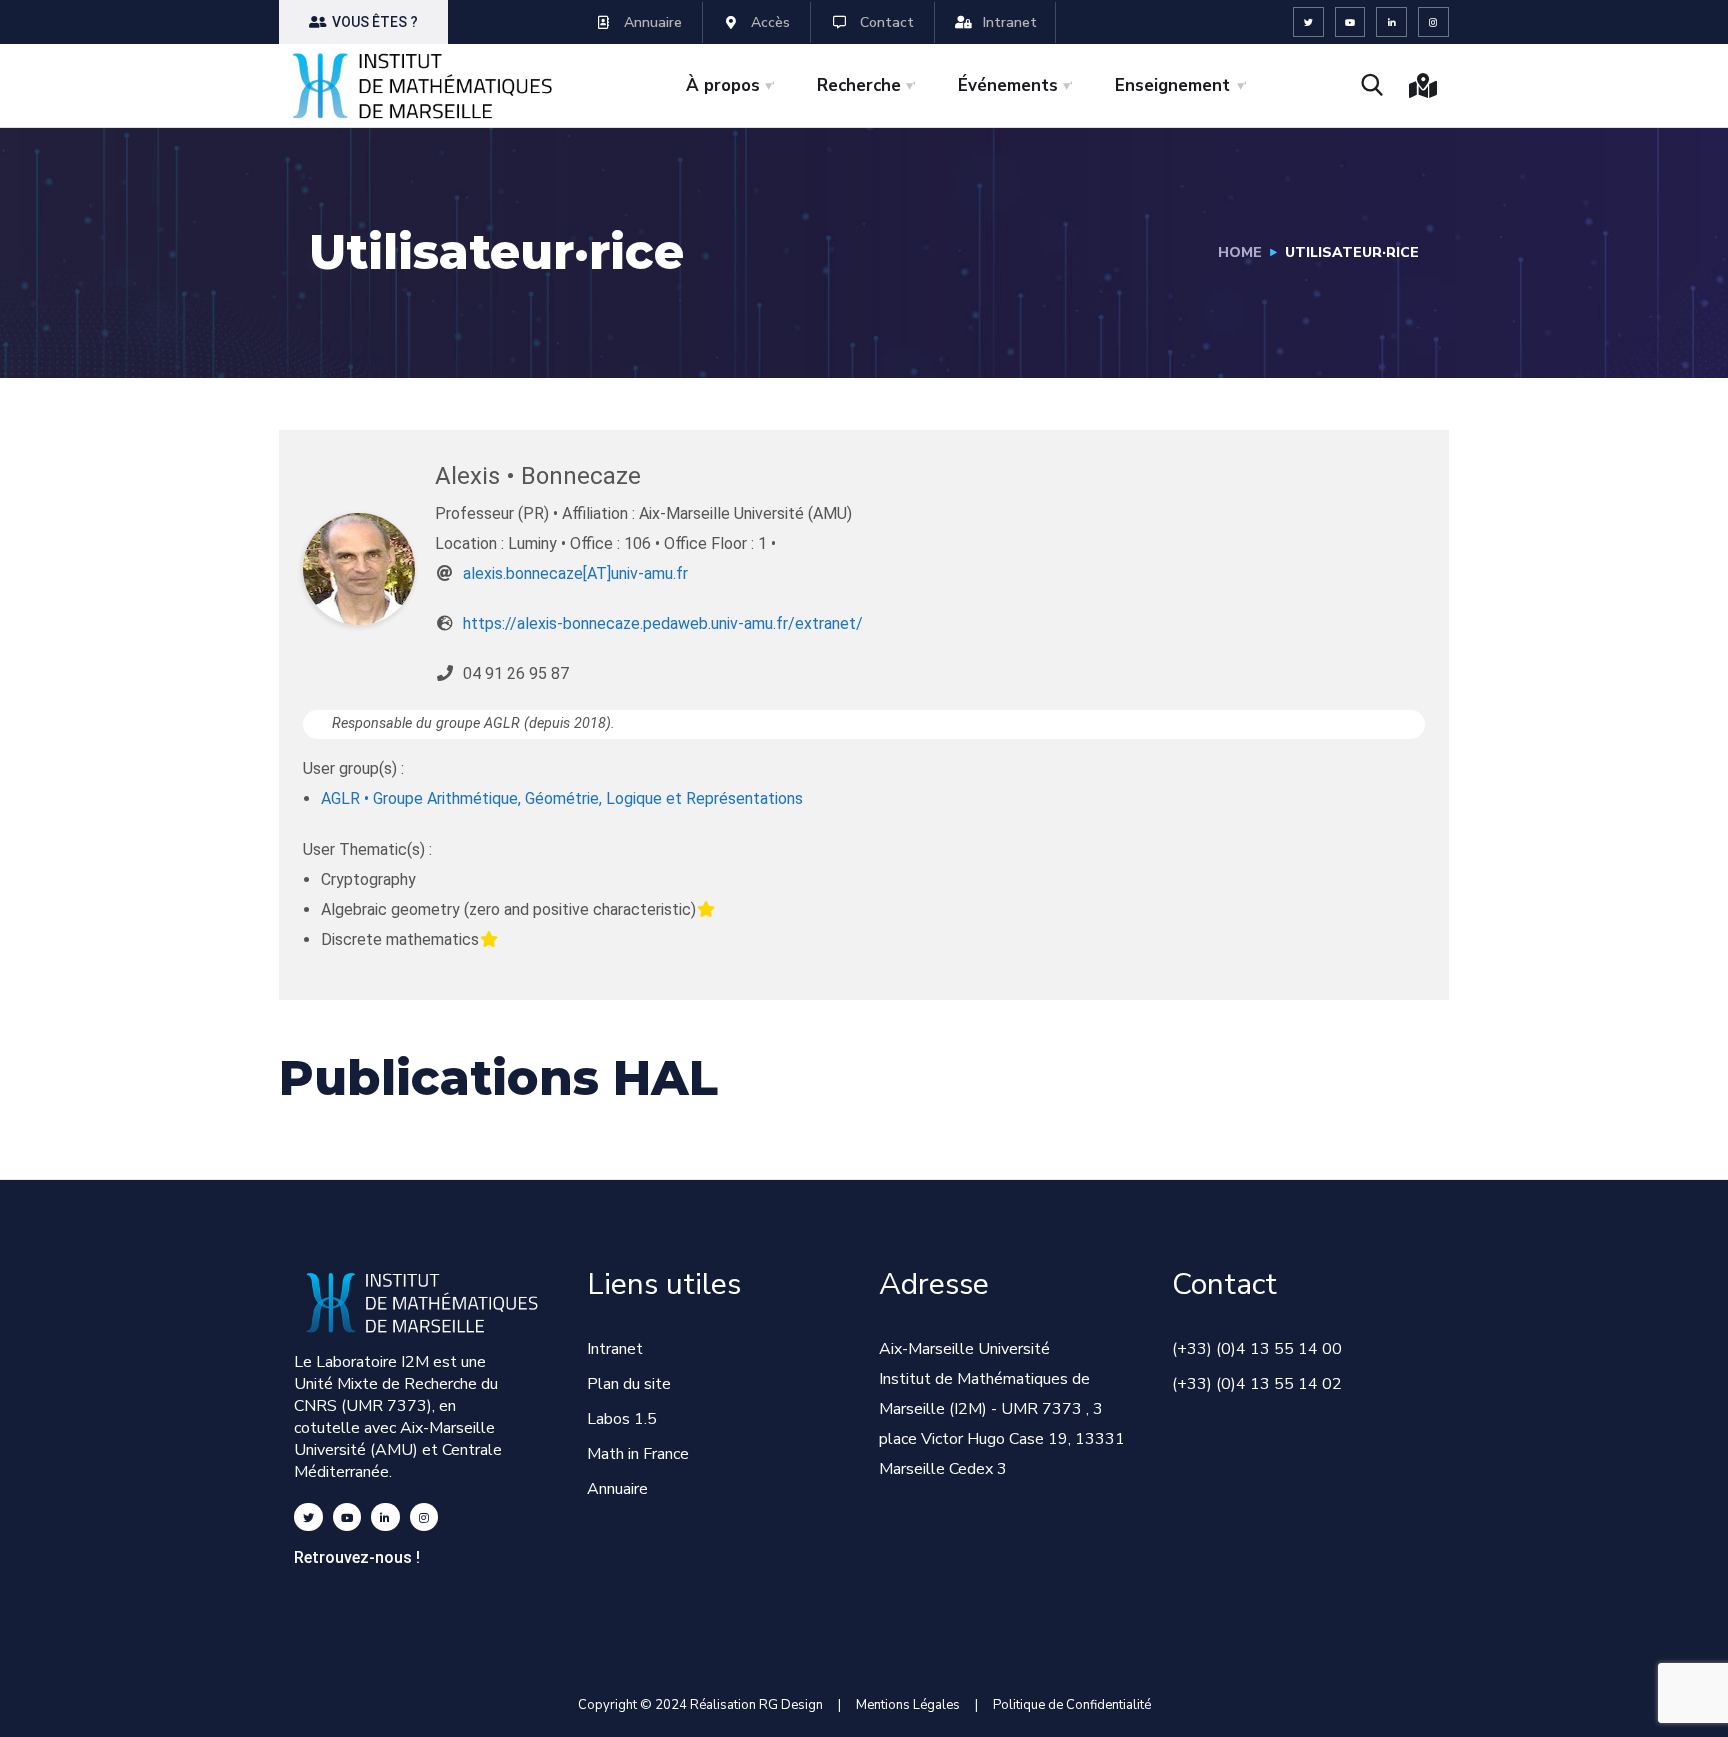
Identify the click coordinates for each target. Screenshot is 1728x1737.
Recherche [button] (859, 85)
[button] (363, 22)
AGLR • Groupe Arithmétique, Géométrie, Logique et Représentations (562, 798)
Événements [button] (1008, 85)
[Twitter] (1308, 22)
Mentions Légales (908, 1705)
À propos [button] (723, 85)
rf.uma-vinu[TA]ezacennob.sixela (575, 573)
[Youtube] (1350, 22)
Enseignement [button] (1172, 85)
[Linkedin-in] (1391, 22)
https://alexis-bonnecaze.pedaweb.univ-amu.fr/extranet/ (663, 623)
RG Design (798, 1705)
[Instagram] (1433, 22)
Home (1240, 252)
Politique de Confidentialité (1072, 1705)
